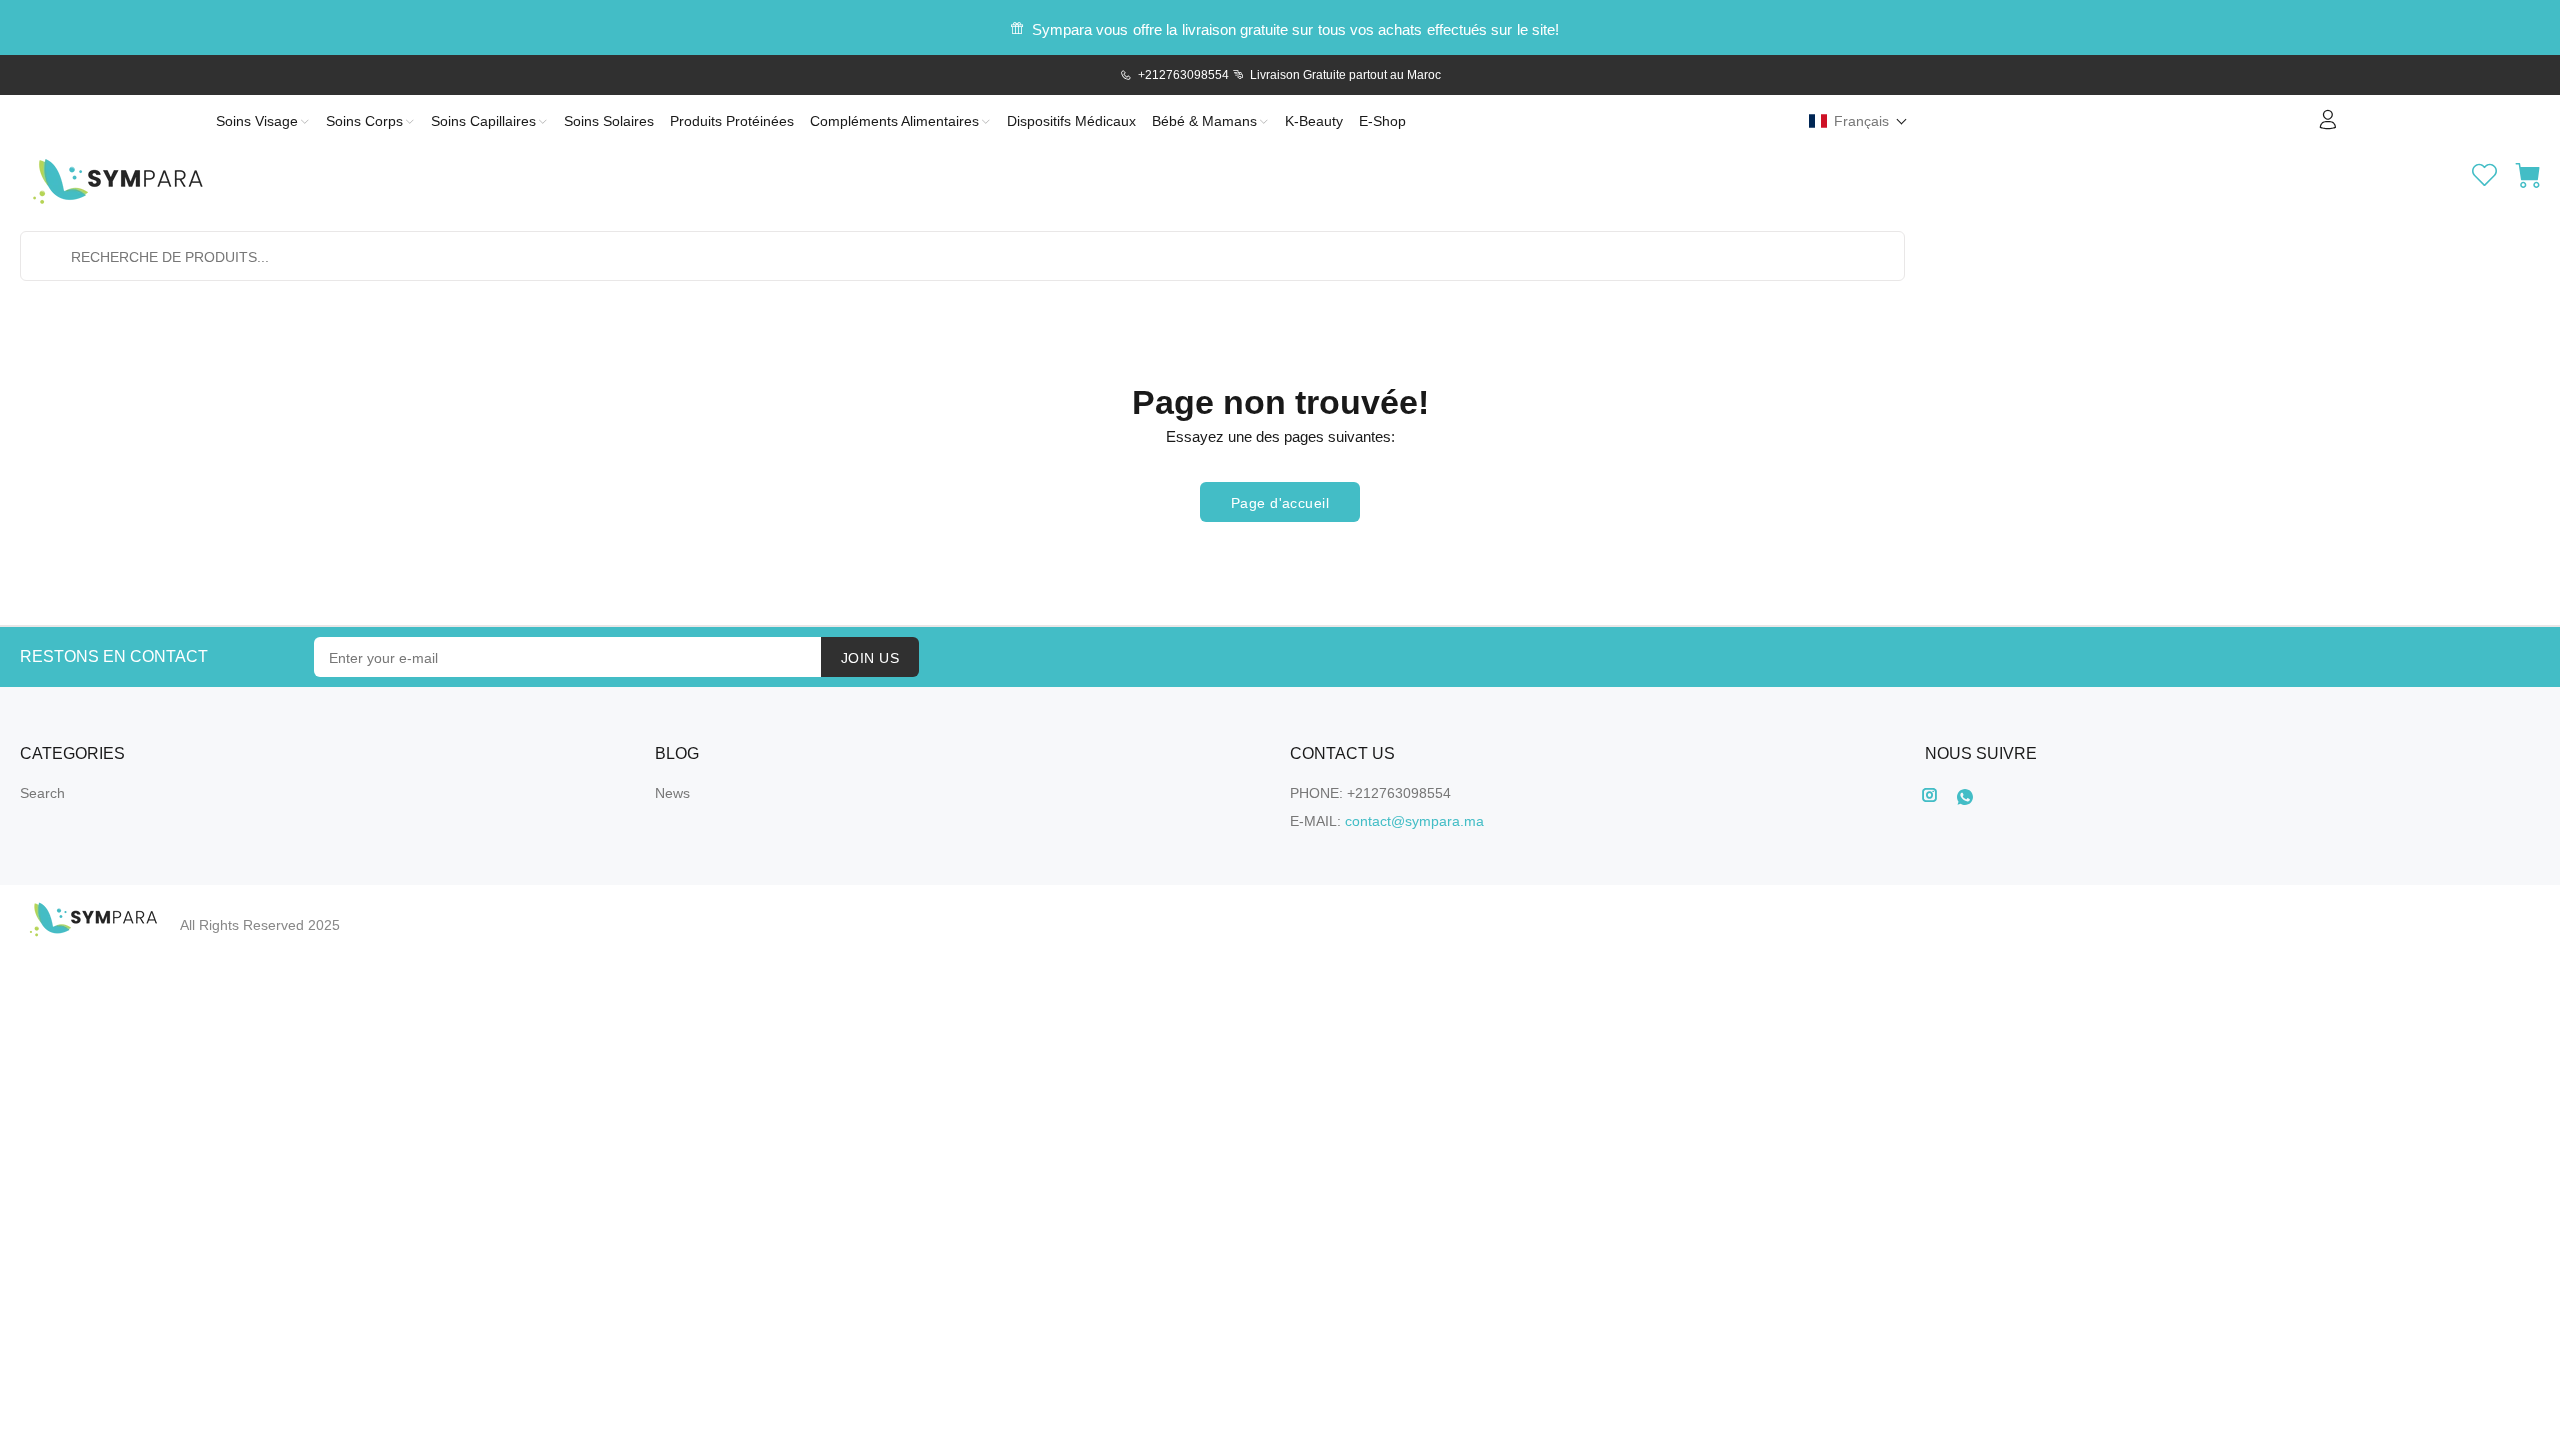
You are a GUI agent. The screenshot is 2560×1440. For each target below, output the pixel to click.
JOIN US (870, 658)
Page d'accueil (1280, 503)
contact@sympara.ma (1414, 821)
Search (42, 793)
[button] (1858, 121)
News (672, 793)
